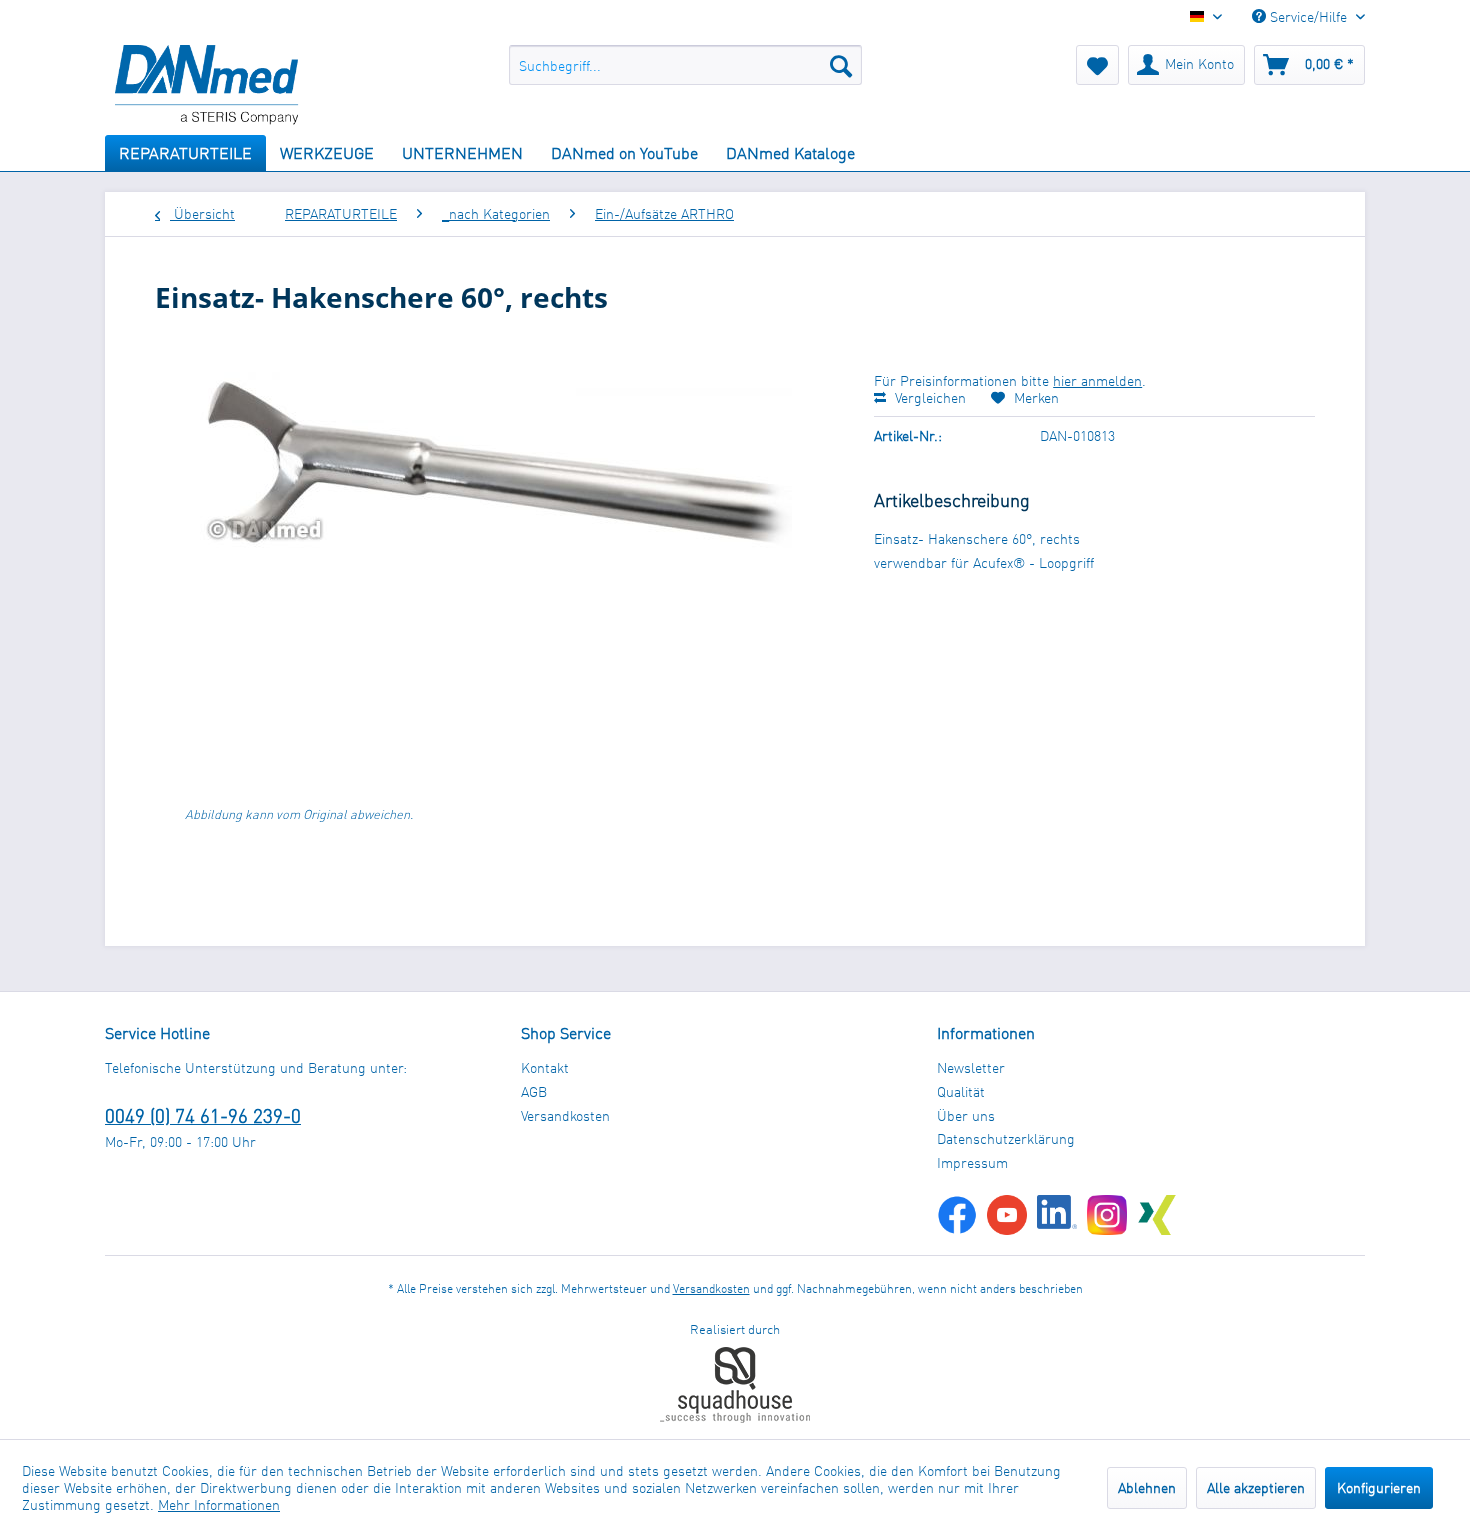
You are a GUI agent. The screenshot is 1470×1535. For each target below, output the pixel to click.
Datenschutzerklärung (1006, 1138)
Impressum (972, 1162)
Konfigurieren (1379, 1487)
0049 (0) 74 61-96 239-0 (203, 1115)
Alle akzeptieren (1256, 1487)
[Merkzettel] (1097, 65)
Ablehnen (1147, 1487)
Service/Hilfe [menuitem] (1308, 16)
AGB (534, 1091)
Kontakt (545, 1067)
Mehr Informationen (219, 1504)
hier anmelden (1097, 380)
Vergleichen (928, 397)
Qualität (961, 1091)
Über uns (966, 1115)
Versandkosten (565, 1115)
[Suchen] (841, 65)
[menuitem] (685, 65)
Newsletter (971, 1067)
